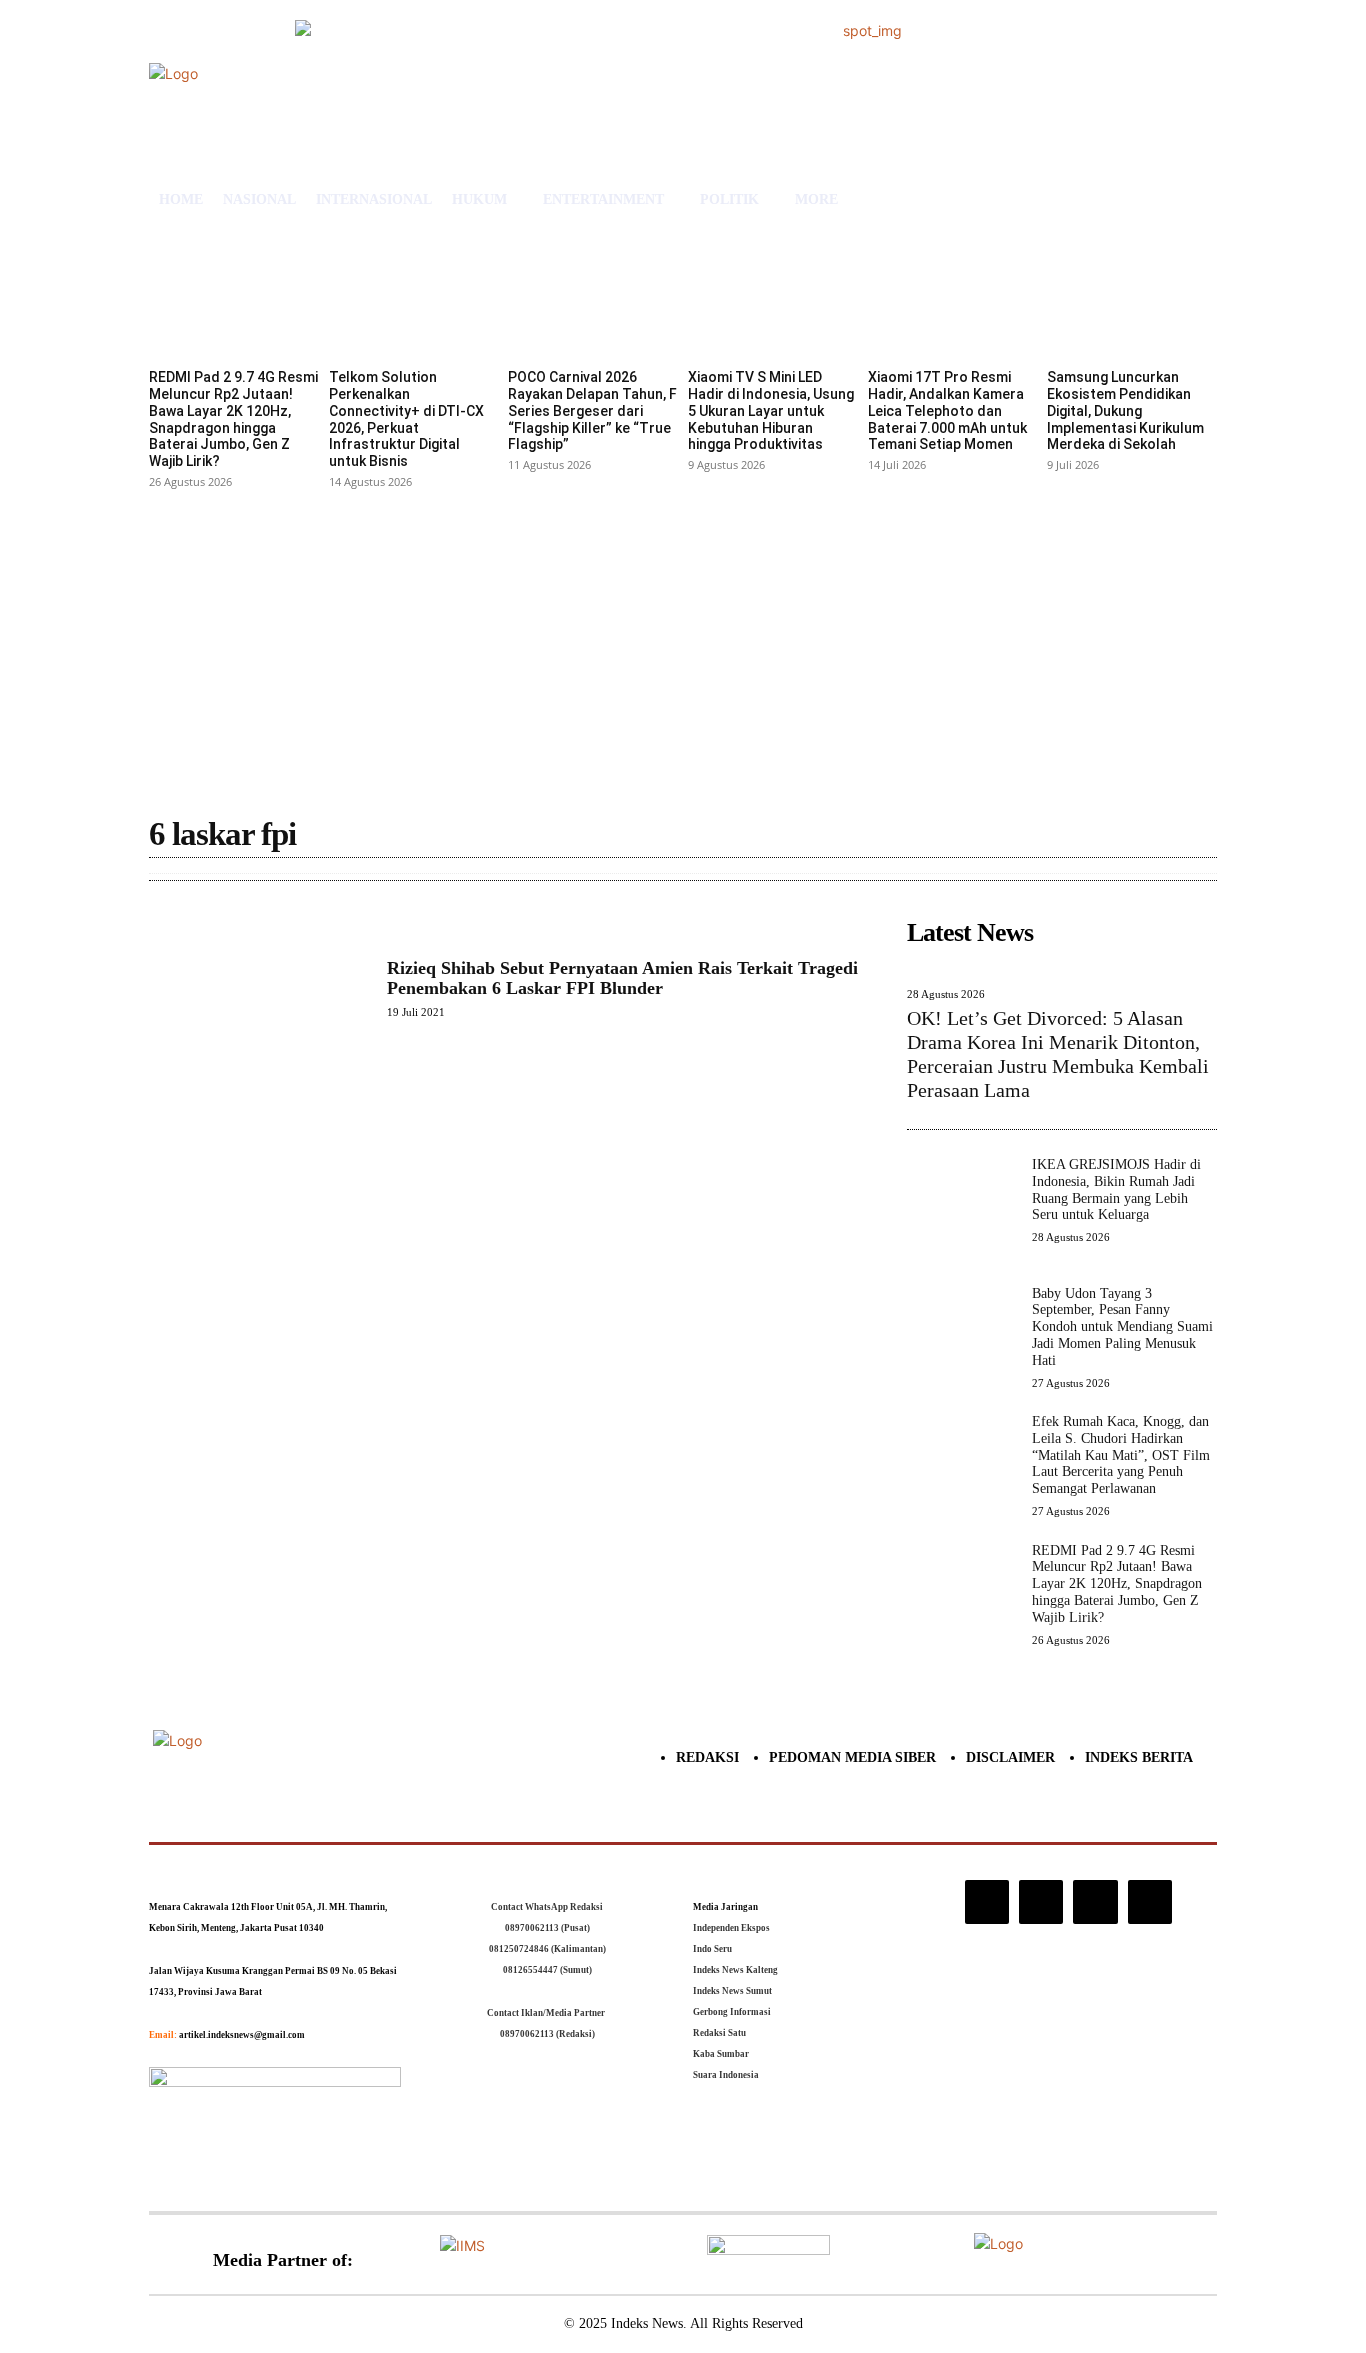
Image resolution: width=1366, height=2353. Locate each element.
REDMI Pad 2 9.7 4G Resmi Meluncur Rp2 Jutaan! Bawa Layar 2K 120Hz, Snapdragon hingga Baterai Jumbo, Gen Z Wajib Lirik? (233, 419)
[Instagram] (987, 1902)
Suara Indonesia (726, 2075)
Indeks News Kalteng (735, 1970)
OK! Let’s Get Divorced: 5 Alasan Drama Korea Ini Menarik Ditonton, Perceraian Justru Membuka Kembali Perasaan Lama (1058, 1054)
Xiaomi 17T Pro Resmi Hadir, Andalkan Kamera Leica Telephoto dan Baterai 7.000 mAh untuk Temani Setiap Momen (947, 410)
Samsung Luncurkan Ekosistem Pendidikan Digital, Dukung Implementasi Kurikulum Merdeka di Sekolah (1125, 410)
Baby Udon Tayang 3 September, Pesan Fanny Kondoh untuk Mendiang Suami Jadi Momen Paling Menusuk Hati (1122, 1327)
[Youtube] (1150, 1902)
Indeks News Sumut (732, 1991)
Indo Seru (712, 1949)
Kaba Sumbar (721, 2054)
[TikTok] (1041, 1902)
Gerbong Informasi (732, 2012)
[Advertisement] (683, 645)
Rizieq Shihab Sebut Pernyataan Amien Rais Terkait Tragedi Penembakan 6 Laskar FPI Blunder (622, 978)
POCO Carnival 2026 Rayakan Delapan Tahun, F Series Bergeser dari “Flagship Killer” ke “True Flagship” (592, 410)
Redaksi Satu (719, 2033)
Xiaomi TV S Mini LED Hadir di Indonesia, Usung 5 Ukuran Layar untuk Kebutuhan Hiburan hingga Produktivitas (771, 410)
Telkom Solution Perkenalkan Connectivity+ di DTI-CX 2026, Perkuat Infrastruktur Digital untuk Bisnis (406, 419)
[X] (1095, 1902)
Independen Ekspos (731, 1928)
